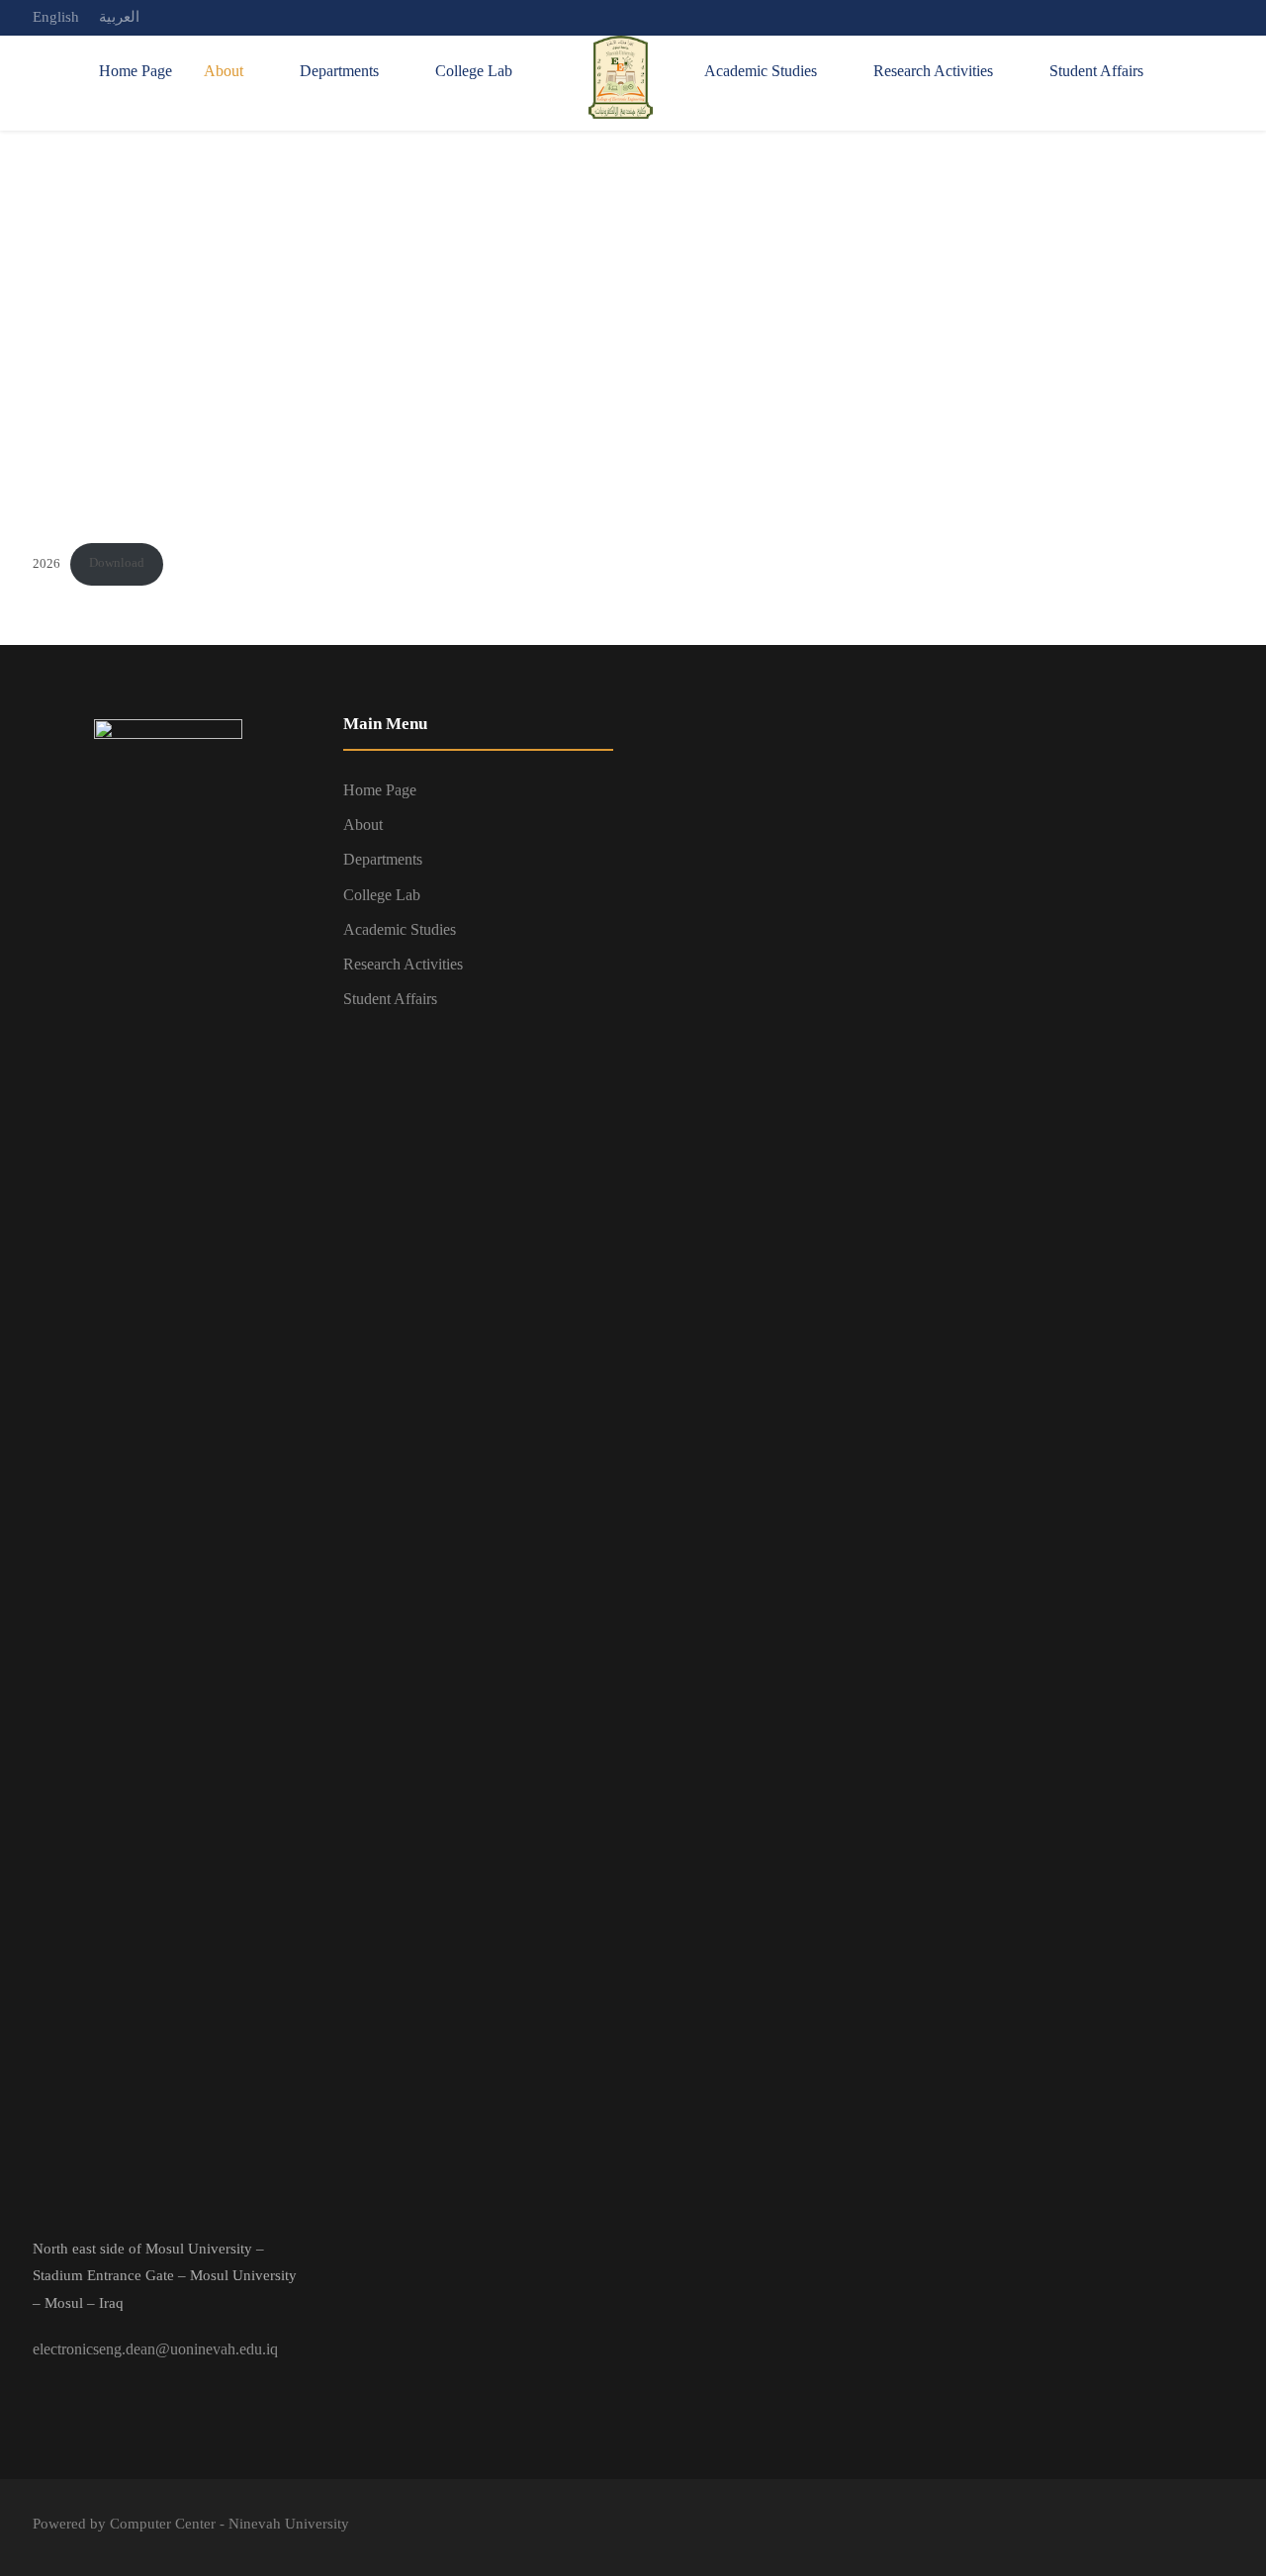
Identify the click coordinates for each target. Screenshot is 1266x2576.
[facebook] (1191, 17)
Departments (339, 71)
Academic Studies (761, 71)
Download (117, 563)
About (224, 71)
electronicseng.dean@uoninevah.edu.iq (155, 2349)
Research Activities (933, 71)
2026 (46, 563)
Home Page (136, 71)
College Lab (474, 71)
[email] (1154, 17)
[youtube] (1227, 17)
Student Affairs (1096, 71)
